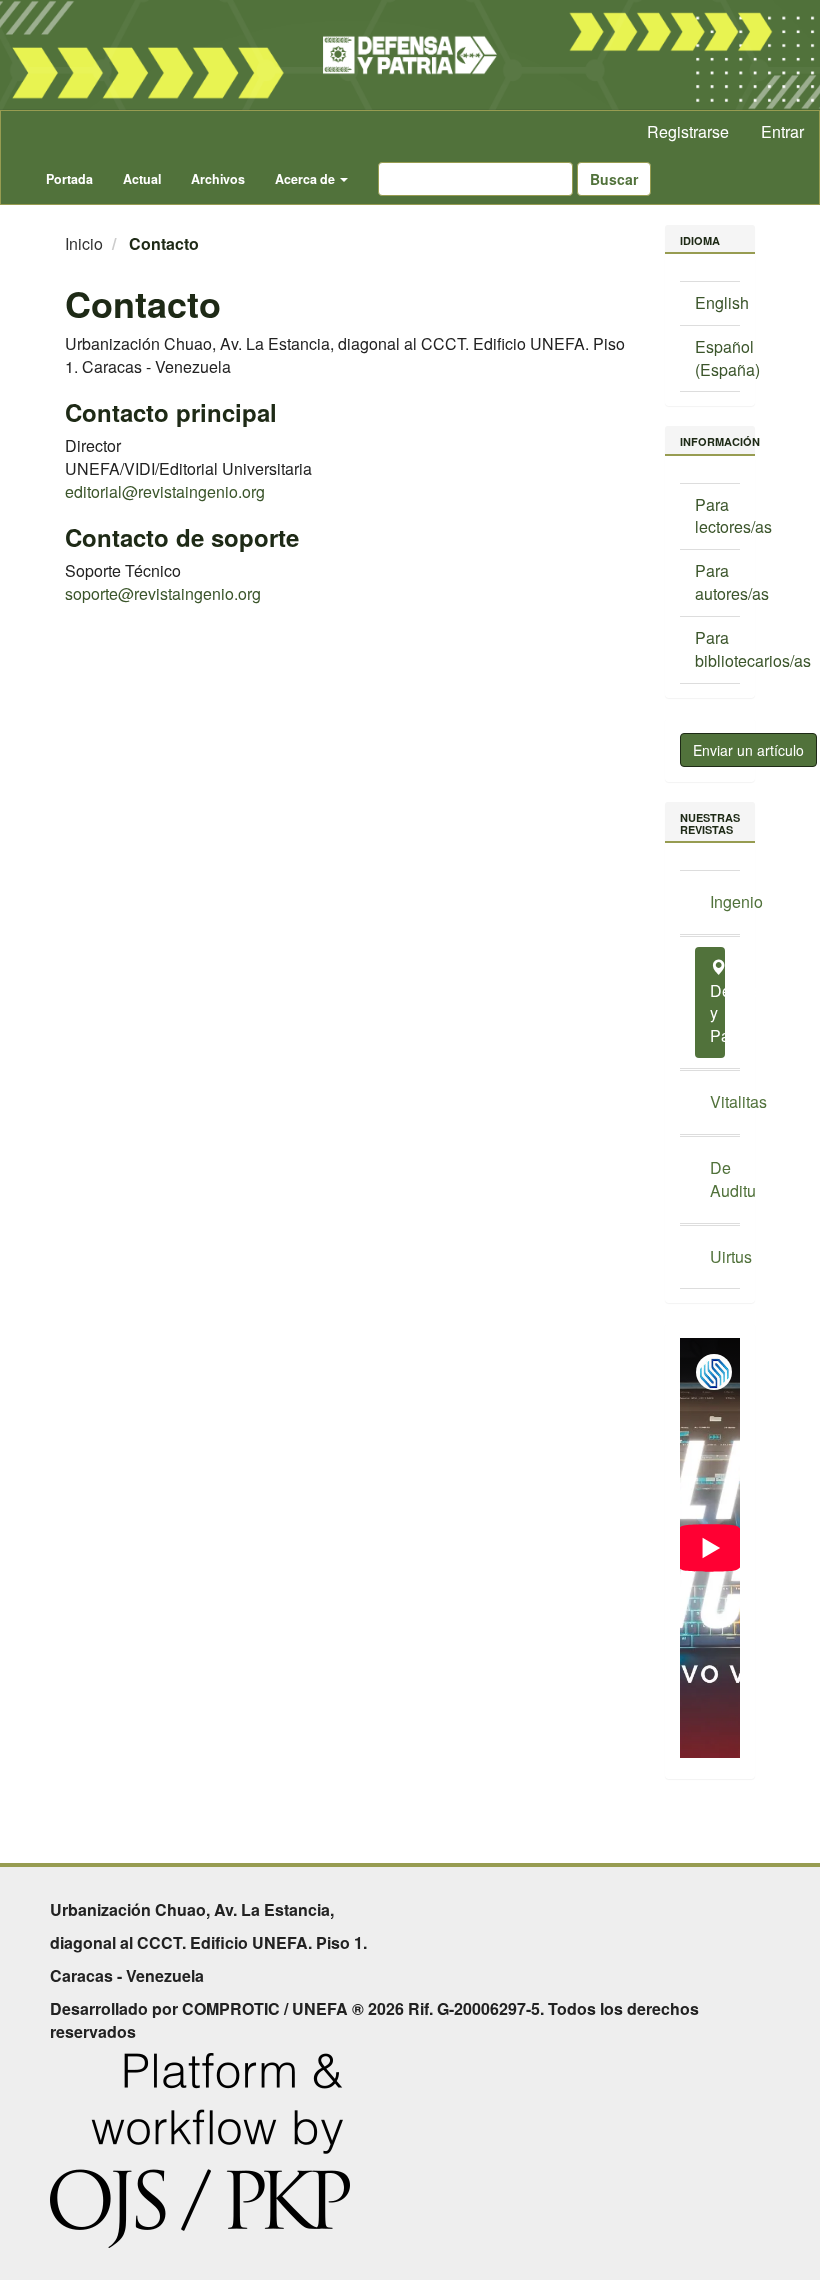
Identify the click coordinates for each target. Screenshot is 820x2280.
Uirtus (717, 1256)
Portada (69, 179)
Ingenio (717, 901)
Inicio (84, 243)
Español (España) (727, 358)
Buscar (614, 179)
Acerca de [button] (306, 179)
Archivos (218, 179)
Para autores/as (732, 582)
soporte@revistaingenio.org (163, 593)
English (722, 302)
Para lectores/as (733, 516)
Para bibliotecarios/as (753, 649)
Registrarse (688, 131)
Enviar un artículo (748, 750)
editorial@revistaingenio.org (165, 491)
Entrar (782, 131)
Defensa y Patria (717, 1013)
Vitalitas (717, 1101)
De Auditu (717, 1179)
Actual (142, 179)
